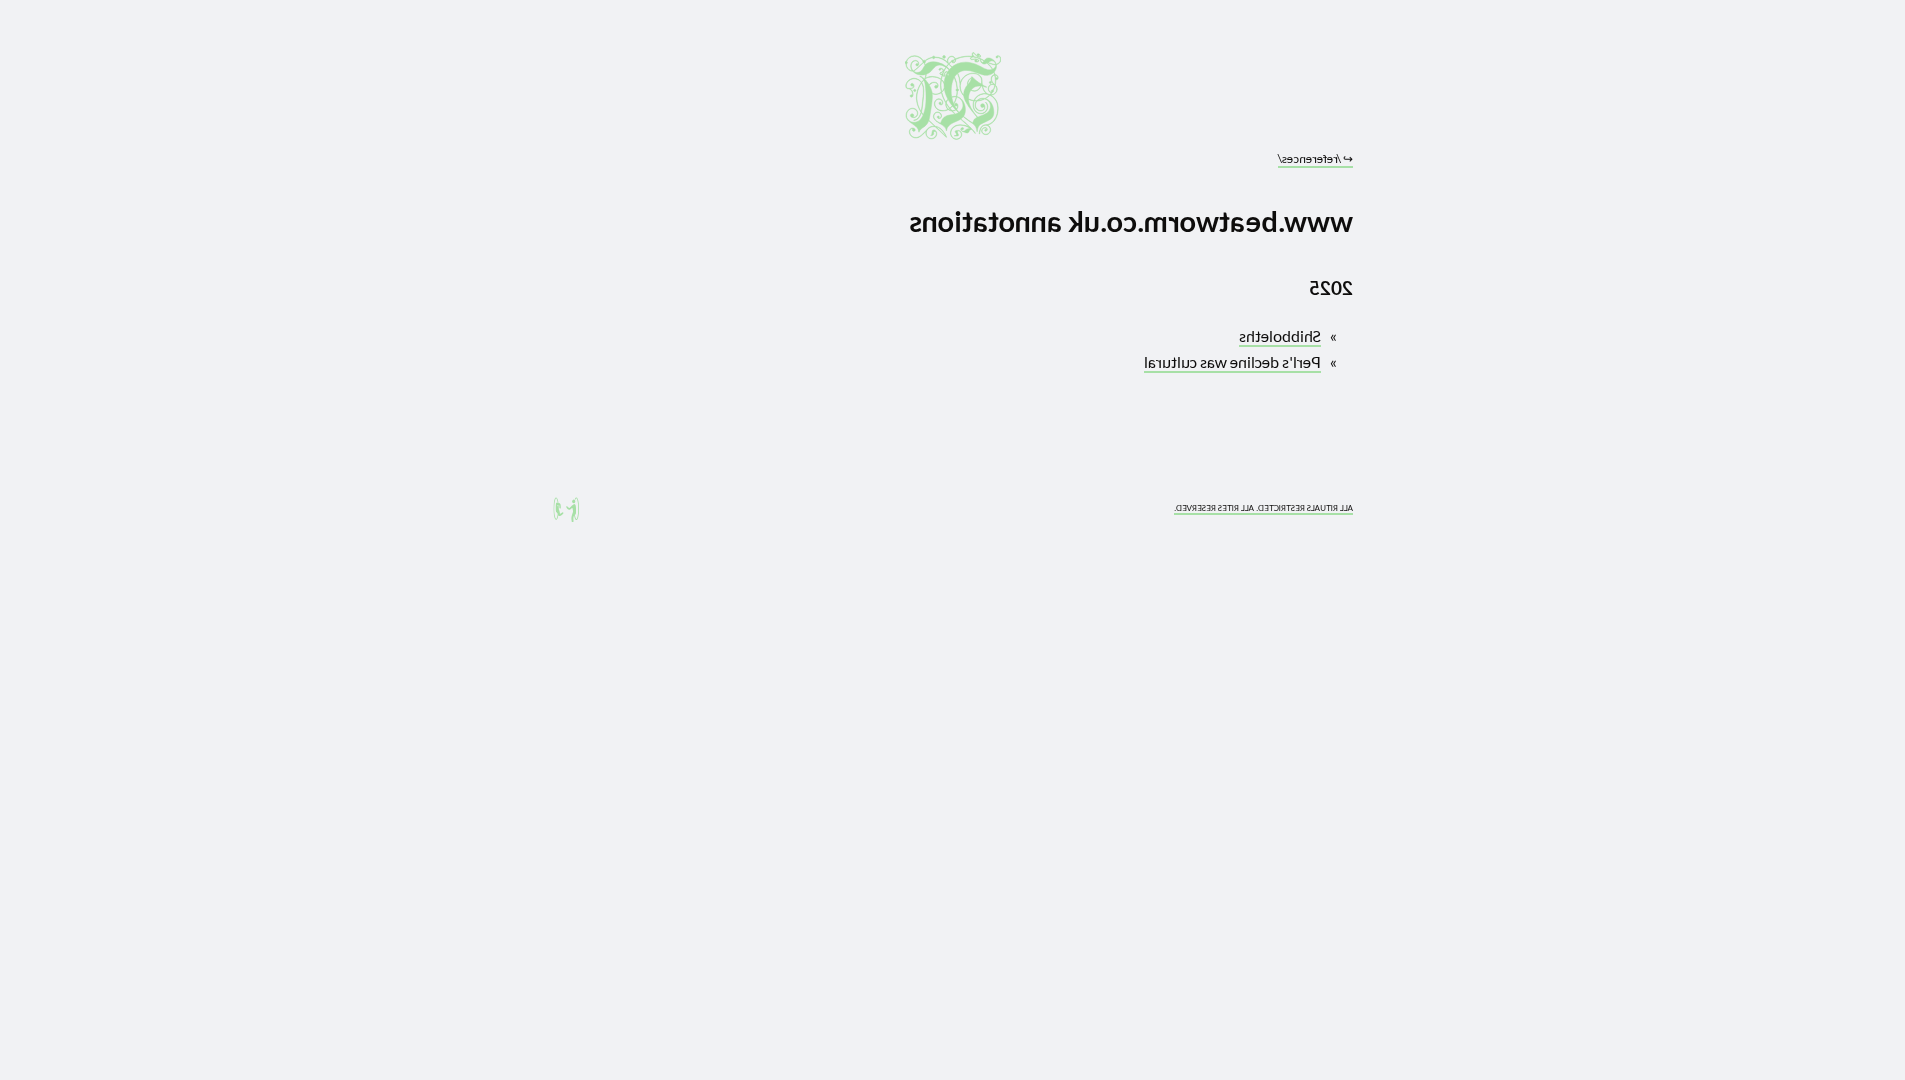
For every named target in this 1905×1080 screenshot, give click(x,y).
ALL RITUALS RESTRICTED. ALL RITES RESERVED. (1263, 508)
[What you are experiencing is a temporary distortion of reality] (566, 510)
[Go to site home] (953, 96)
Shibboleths (1280, 335)
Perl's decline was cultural (1232, 361)
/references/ (1315, 158)
